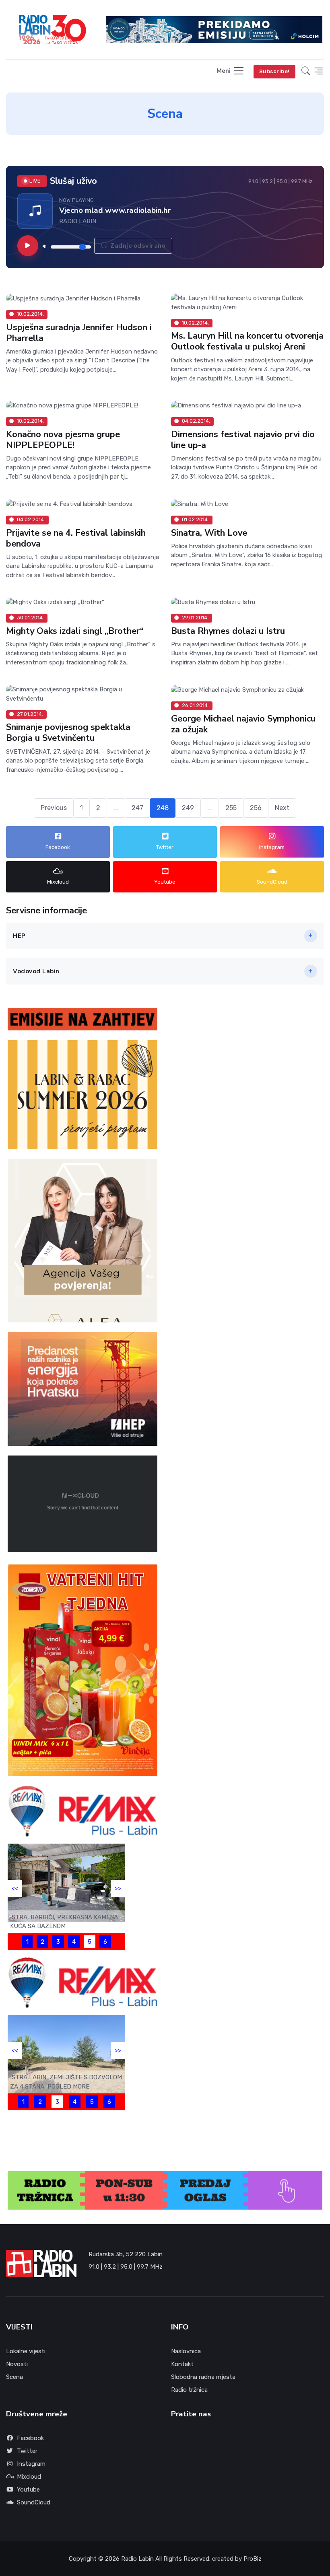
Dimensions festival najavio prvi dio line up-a (243, 440)
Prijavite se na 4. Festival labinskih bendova (76, 538)
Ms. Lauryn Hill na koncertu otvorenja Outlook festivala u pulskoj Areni (247, 342)
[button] (306, 71)
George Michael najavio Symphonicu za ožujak (243, 724)
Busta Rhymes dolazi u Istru (228, 631)
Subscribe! (274, 71)
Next (282, 808)
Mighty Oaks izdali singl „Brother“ (75, 631)
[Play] (28, 245)
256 (256, 808)
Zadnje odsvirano (137, 245)
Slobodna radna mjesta (203, 2377)
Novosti (17, 2364)
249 (188, 808)
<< (15, 1888)
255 (231, 808)
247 (137, 808)
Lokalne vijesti (26, 2351)
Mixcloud (29, 2477)
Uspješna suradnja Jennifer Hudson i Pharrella (79, 333)
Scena (14, 2377)
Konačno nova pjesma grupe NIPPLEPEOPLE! (63, 440)
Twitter (27, 2451)
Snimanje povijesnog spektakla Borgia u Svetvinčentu (68, 733)
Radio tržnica (189, 2390)
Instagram (31, 2464)
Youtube (28, 2490)
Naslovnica (186, 2351)
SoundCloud (34, 2502)
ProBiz (253, 2559)
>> (118, 1888)
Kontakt (182, 2364)
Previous (54, 808)
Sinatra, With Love (209, 533)
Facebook (30, 2438)
